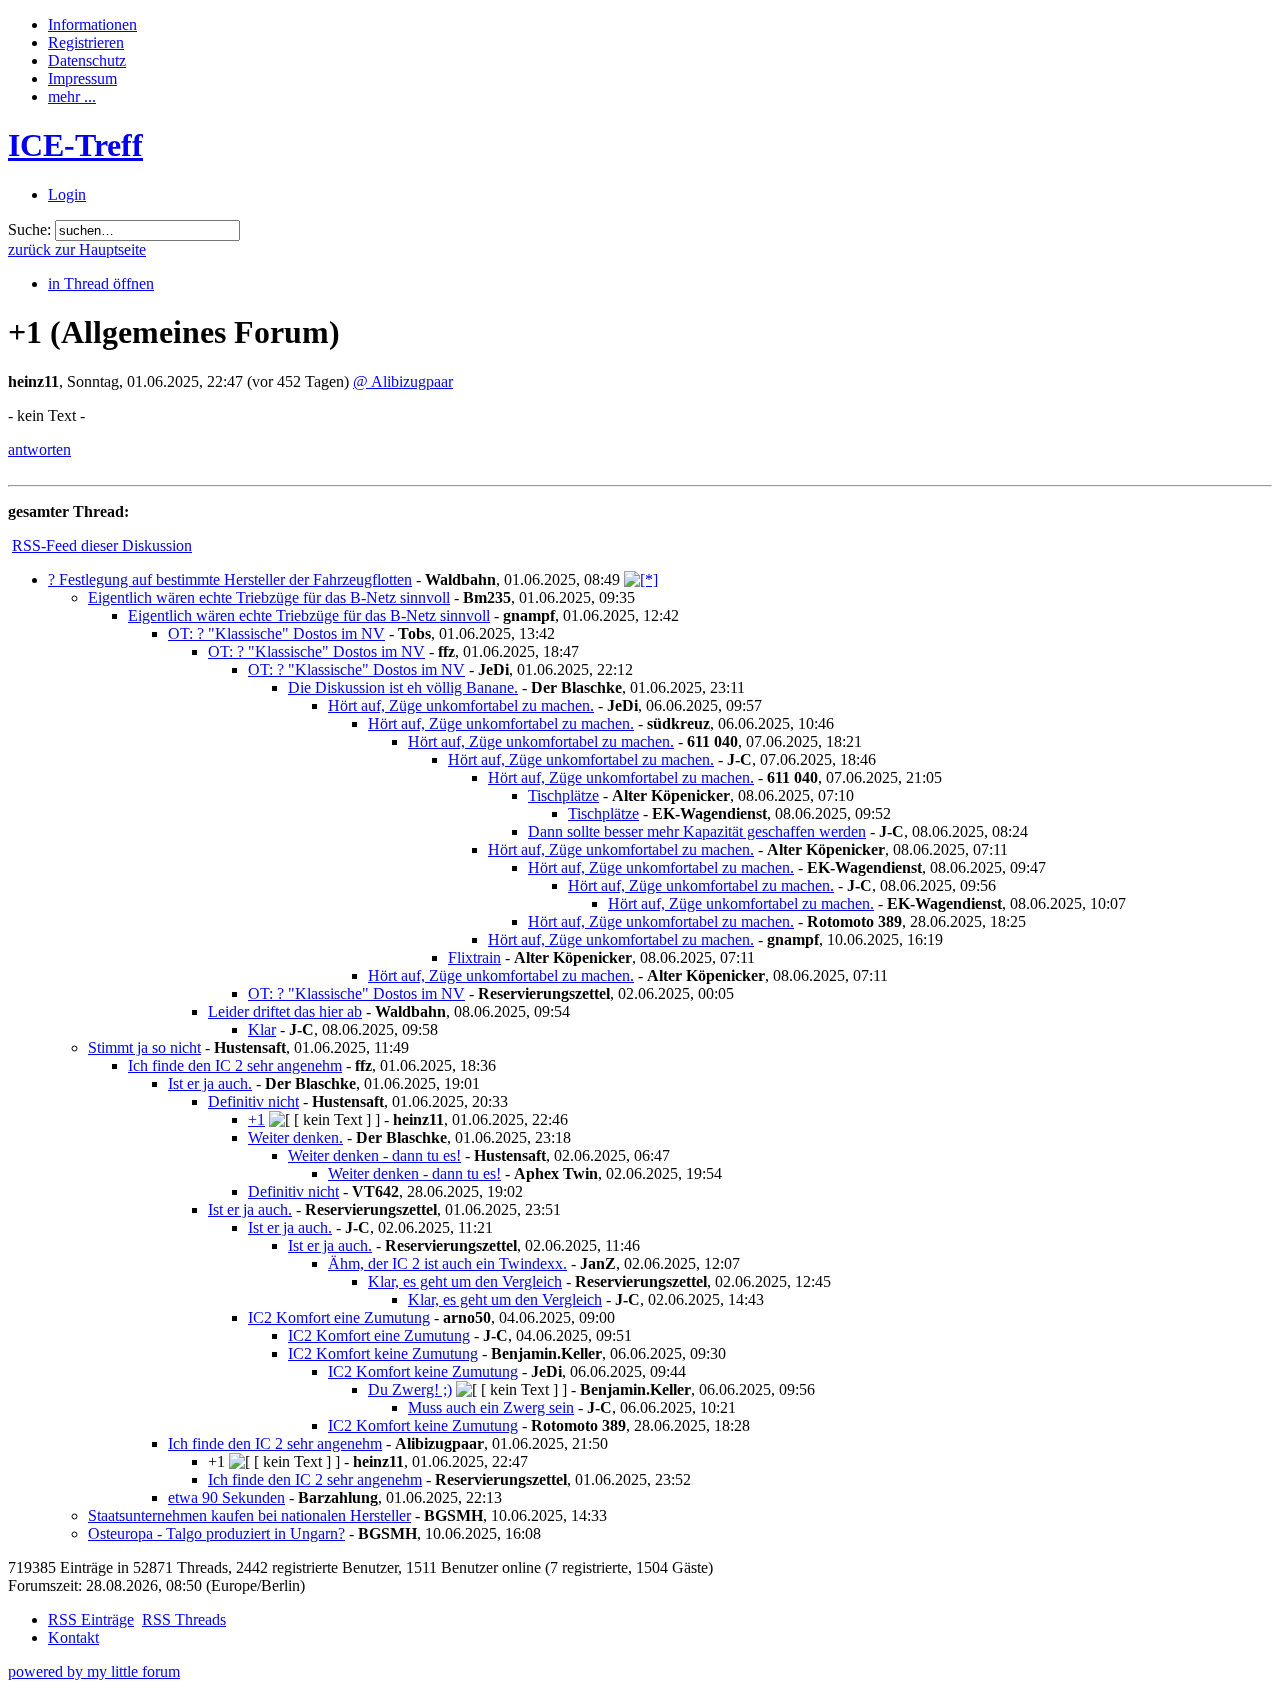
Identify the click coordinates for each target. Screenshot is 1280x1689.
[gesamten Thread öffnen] (641, 579)
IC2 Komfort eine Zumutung (339, 1317)
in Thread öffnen (101, 283)
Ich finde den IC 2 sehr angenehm (235, 1065)
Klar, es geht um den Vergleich (465, 1281)
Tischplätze (563, 795)
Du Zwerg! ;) (410, 1389)
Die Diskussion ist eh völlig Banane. (403, 687)
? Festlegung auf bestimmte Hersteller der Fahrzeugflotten (230, 579)
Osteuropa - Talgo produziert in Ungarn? (216, 1533)
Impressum (82, 78)
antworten (39, 449)
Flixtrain (474, 957)
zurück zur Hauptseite (77, 249)
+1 (256, 1119)
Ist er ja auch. (210, 1083)
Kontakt (73, 1637)
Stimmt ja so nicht (144, 1047)
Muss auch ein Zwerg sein (491, 1407)
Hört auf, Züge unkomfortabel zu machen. (461, 705)
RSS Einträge (91, 1619)
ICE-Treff (75, 145)
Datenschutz (87, 60)
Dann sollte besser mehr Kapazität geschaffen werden (697, 831)
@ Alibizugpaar (403, 381)
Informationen (92, 24)
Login (67, 194)
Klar (262, 1029)
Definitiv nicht (253, 1101)
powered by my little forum (94, 1671)
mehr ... (72, 96)
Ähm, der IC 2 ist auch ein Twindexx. (447, 1263)
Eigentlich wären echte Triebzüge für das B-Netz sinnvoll (269, 597)
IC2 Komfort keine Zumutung (383, 1353)
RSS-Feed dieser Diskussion (102, 545)
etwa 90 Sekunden (226, 1497)
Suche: (29, 229)
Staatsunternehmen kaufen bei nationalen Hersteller (249, 1515)
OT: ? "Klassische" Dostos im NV (276, 633)
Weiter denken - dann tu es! (374, 1155)
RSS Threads (184, 1619)
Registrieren (86, 42)
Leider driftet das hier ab (285, 1011)
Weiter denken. (295, 1137)
